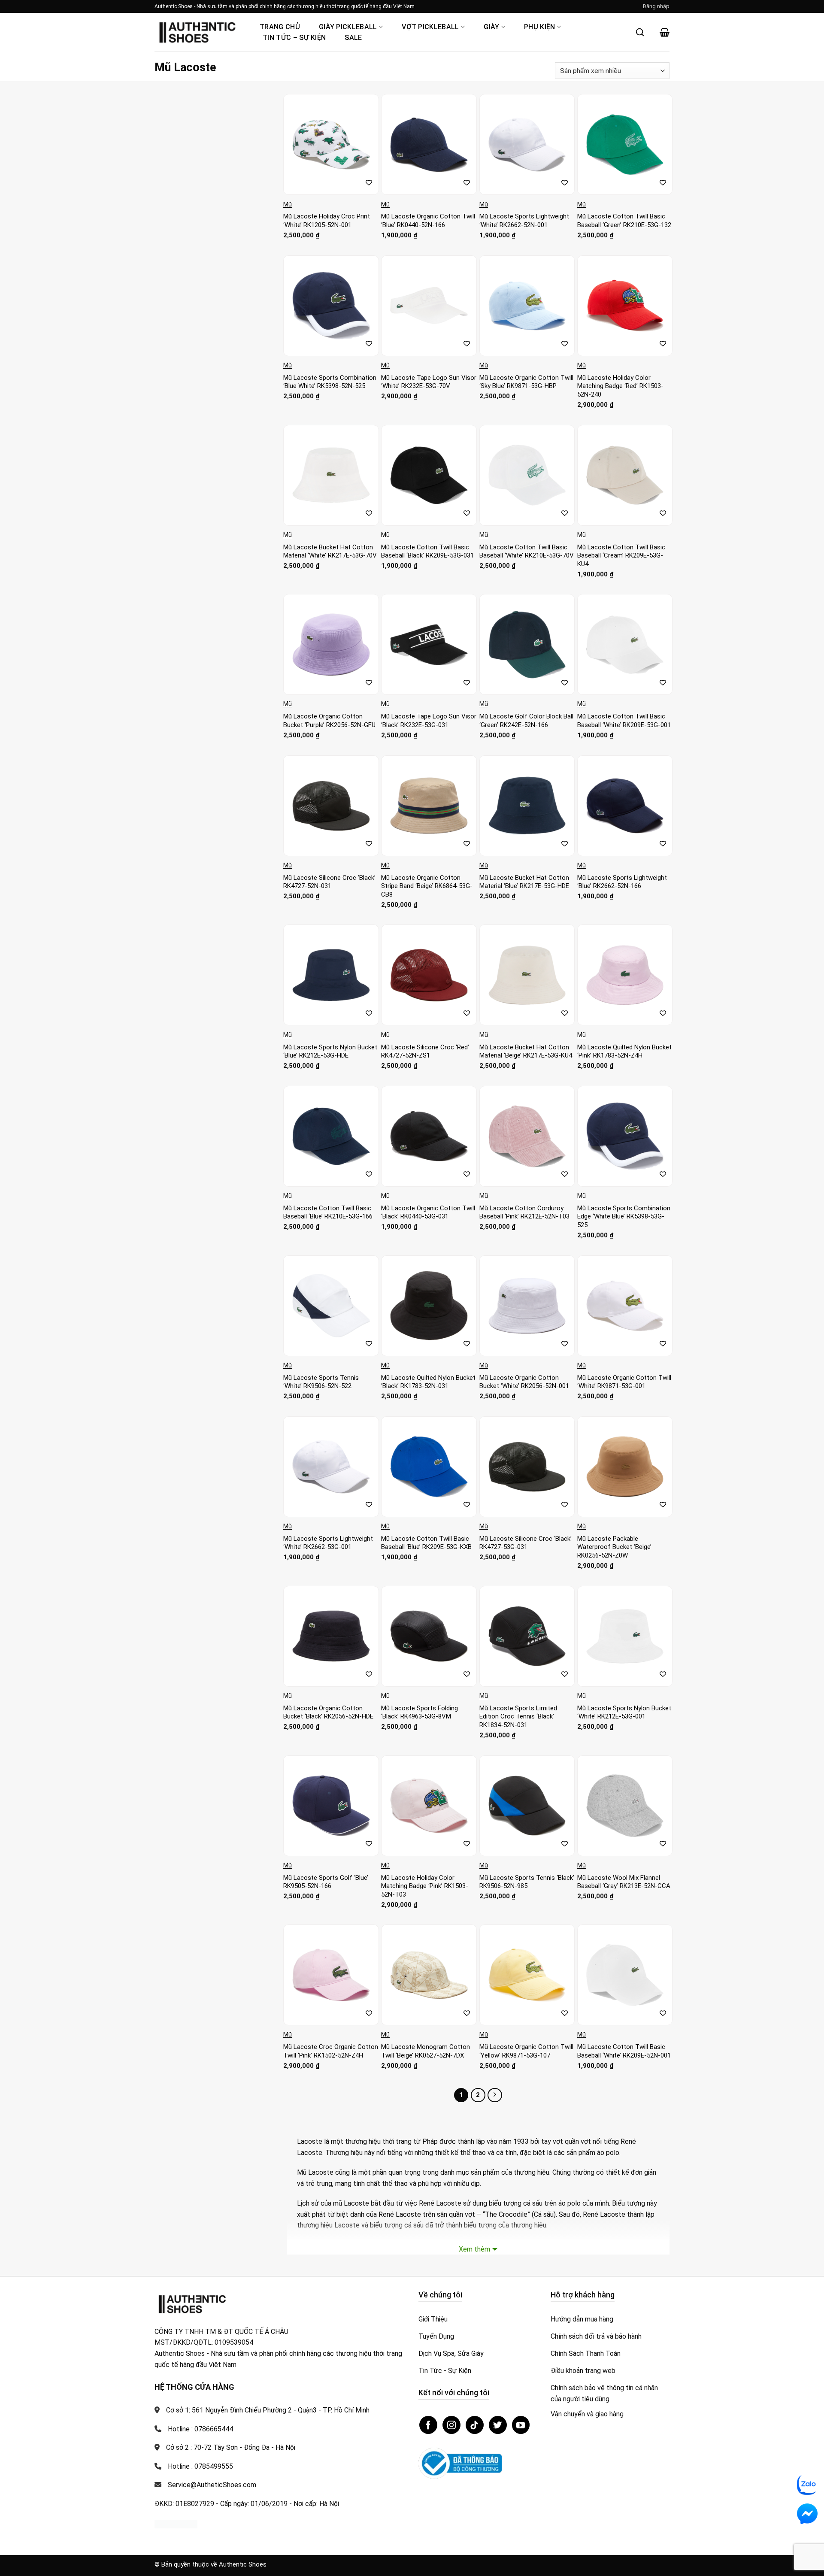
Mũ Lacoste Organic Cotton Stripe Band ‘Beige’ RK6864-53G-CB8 (427, 886)
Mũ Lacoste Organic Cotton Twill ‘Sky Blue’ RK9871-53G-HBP (526, 382)
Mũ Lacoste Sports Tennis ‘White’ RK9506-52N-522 (321, 1382)
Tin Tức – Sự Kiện (294, 38)
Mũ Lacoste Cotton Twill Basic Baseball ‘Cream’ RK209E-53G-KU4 (621, 556)
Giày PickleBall (348, 27)
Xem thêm (474, 2249)
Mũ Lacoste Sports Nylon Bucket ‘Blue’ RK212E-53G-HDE (330, 1052)
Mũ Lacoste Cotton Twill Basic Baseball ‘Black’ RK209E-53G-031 (427, 552)
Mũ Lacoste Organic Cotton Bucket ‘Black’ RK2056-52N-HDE (328, 1712)
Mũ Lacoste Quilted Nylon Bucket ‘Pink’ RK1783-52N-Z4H (624, 1052)
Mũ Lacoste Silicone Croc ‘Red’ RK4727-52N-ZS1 (425, 1052)
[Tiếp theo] (495, 2095)
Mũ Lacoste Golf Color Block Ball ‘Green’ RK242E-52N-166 (526, 721)
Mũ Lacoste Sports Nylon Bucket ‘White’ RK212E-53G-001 (624, 1712)
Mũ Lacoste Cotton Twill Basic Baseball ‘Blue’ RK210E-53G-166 (328, 1212)
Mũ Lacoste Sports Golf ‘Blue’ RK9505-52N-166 (326, 1882)
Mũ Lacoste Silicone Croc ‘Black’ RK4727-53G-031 (526, 1543)
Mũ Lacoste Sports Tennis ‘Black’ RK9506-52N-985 (527, 1882)
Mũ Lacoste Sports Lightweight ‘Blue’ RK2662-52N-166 (622, 882)
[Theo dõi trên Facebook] (428, 2425)
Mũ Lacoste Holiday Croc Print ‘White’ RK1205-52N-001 (327, 221)
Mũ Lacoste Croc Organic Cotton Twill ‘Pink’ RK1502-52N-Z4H (331, 2051)
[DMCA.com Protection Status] (176, 2523)
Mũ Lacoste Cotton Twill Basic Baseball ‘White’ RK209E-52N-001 (624, 2051)
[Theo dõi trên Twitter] (498, 2425)
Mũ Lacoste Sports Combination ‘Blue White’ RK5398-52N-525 (330, 382)
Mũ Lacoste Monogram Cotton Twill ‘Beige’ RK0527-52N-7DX (426, 2051)
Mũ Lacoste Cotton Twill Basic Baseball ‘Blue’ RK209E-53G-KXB (426, 1543)
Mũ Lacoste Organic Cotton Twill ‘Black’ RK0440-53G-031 (428, 1212)
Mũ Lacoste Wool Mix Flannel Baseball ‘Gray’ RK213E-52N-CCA (624, 1882)
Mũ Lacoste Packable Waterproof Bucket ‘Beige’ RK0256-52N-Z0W (614, 1547)
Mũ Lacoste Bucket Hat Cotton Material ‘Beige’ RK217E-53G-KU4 (526, 1052)
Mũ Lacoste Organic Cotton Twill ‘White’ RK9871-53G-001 (624, 1382)
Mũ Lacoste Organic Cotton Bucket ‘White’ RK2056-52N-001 (524, 1382)
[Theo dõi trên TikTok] (475, 2425)
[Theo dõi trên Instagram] (451, 2425)
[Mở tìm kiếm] (640, 32)
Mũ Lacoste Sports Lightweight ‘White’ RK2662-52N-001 (524, 221)
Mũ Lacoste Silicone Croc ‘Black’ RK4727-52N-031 (329, 882)
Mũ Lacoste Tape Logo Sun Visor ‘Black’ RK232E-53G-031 (429, 721)
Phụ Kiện (540, 27)
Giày (491, 27)
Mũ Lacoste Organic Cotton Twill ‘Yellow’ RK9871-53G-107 (526, 2051)
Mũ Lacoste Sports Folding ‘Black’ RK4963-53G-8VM (420, 1712)
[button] (656, 6)
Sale (353, 38)
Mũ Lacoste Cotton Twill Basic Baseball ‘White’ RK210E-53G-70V (527, 552)
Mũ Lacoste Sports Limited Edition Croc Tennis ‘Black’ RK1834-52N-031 (518, 1717)
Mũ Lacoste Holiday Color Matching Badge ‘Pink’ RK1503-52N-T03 (425, 1886)
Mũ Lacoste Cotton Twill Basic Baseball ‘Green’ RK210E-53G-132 (624, 221)
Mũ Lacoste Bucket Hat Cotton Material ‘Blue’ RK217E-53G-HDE (524, 882)
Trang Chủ (280, 27)
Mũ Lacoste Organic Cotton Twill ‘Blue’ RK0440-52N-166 (428, 221)
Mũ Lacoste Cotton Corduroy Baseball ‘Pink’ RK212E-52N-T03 (524, 1212)
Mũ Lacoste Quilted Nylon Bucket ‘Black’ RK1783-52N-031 (428, 1382)
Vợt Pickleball (430, 27)
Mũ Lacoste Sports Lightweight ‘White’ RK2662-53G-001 (328, 1543)
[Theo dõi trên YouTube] (521, 2425)
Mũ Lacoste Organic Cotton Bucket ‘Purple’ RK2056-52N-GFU (329, 721)
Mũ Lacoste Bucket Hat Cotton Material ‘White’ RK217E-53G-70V (330, 552)
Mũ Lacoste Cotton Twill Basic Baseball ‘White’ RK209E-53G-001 (624, 721)
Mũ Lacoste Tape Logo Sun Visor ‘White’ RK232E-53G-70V (429, 382)
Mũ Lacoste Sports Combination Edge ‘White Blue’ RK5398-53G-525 (624, 1217)
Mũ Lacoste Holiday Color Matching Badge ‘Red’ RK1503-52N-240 (620, 386)
